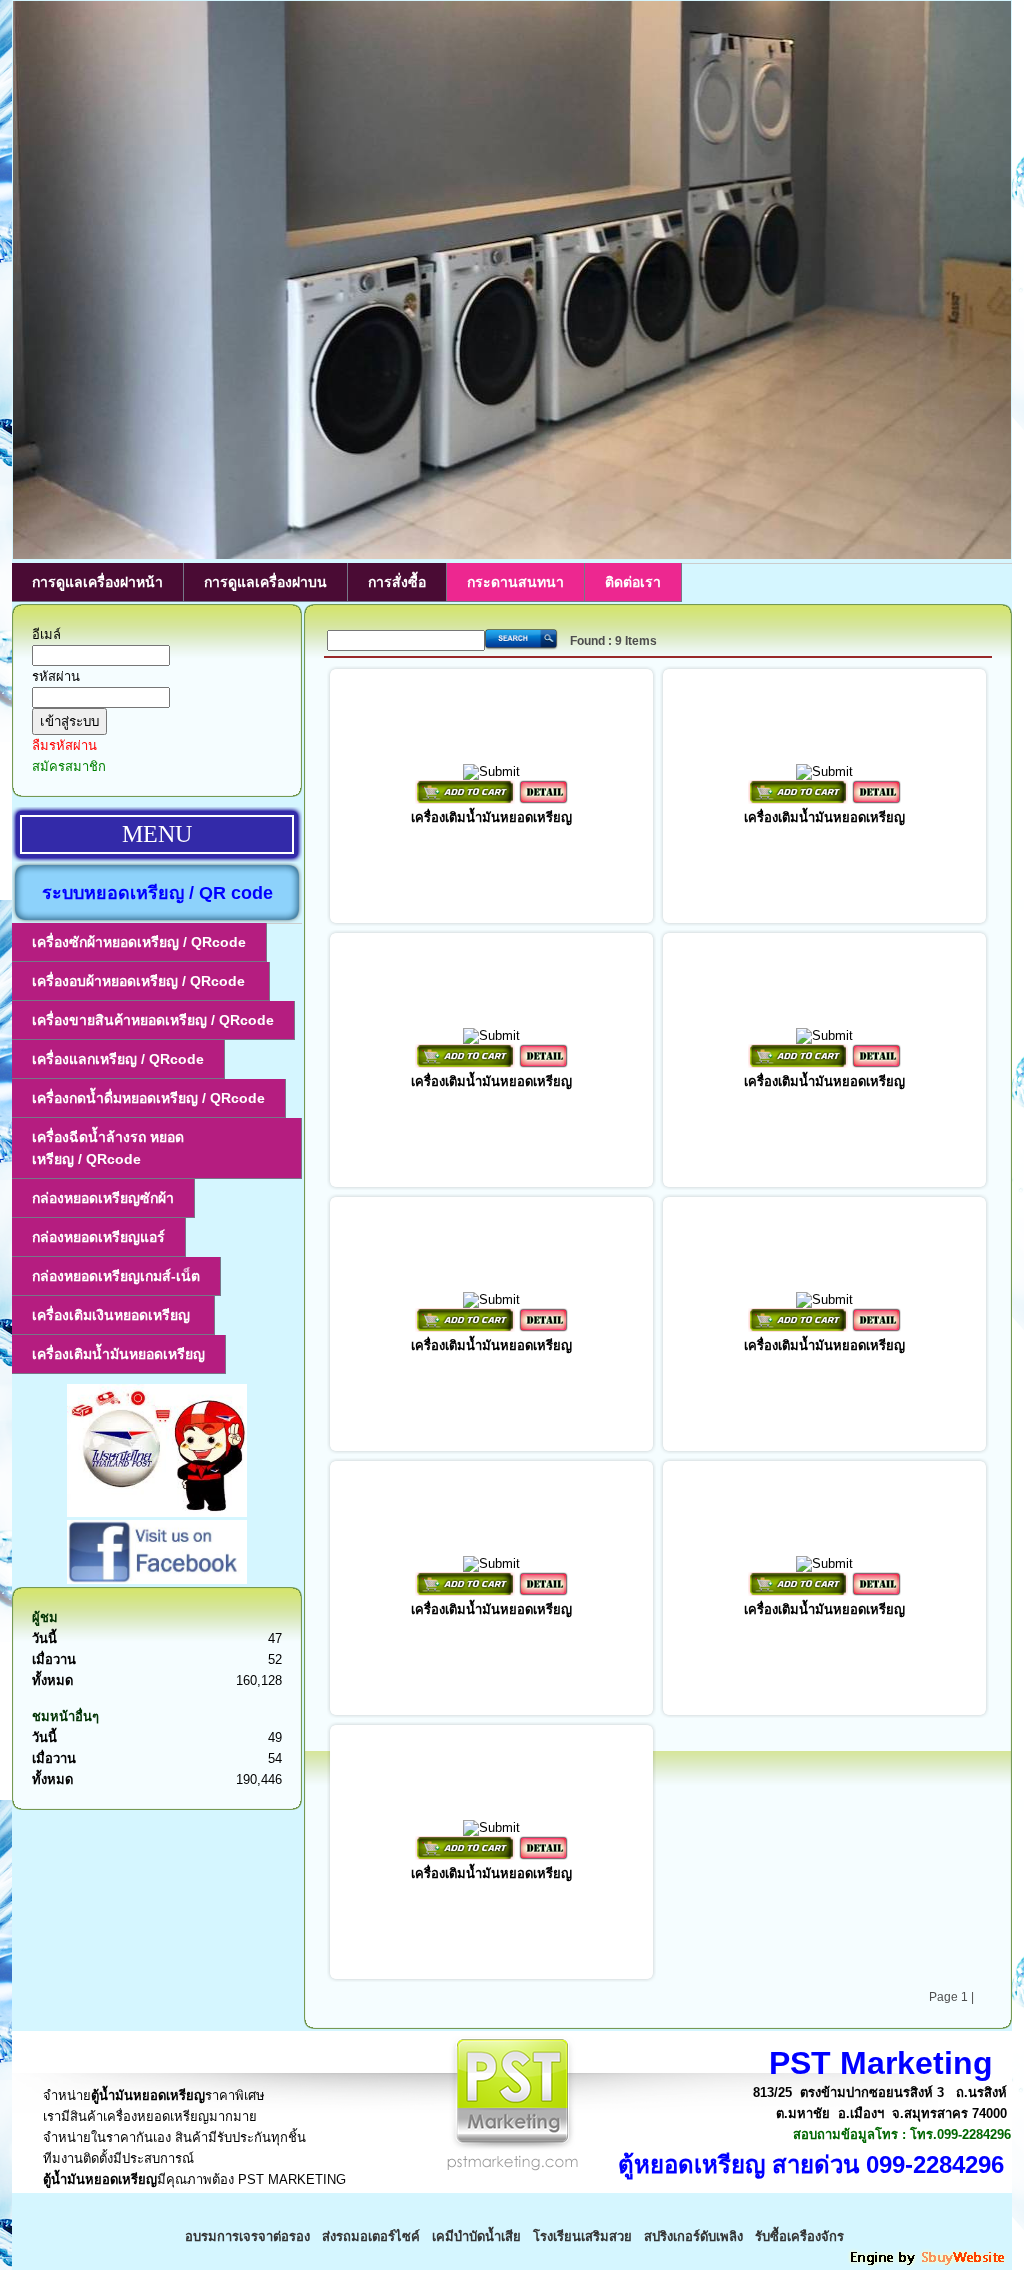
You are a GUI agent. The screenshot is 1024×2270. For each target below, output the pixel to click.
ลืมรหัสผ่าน (64, 745)
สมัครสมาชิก (69, 766)
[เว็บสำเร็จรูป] (929, 2262)
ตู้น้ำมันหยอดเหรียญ (148, 2095)
